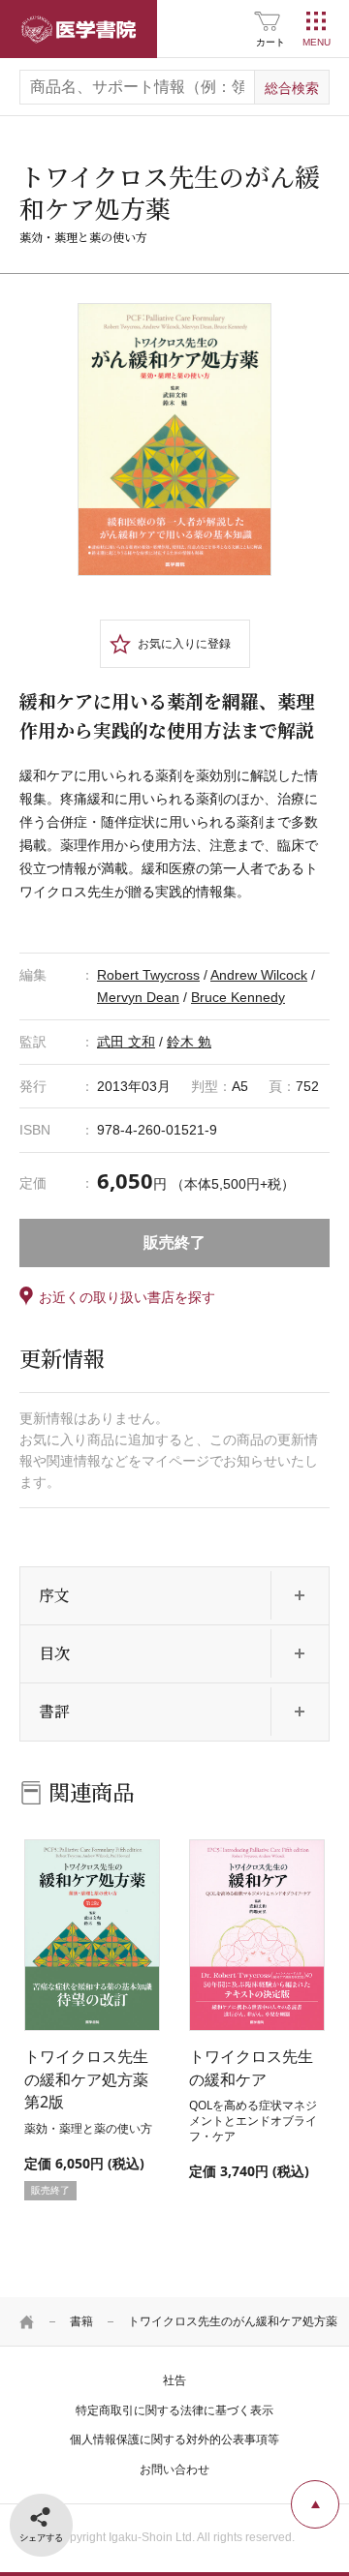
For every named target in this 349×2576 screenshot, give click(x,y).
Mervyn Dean (138, 997)
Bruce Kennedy (238, 997)
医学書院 (79, 29)
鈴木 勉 (189, 1042)
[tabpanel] (174, 440)
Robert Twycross (148, 975)
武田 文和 (126, 1042)
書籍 (81, 2321)
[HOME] (27, 2321)
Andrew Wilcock (259, 975)
